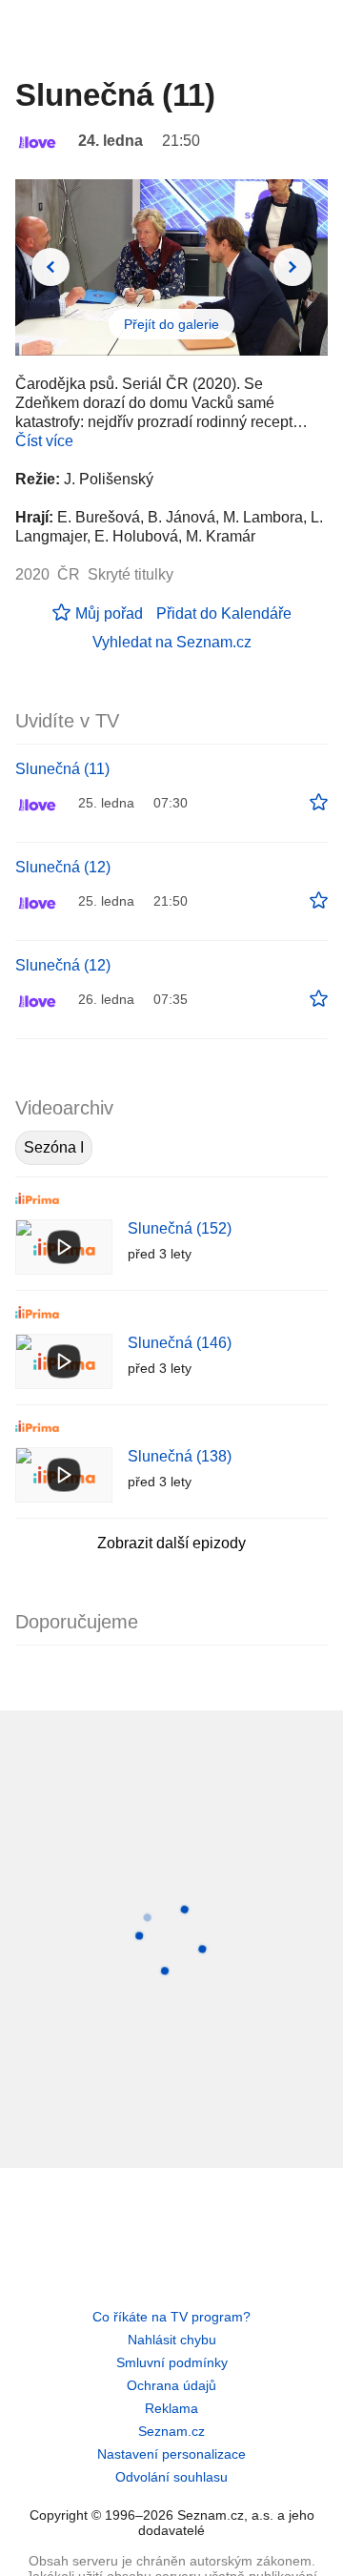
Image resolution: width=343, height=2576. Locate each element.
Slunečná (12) (63, 867)
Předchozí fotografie (50, 267)
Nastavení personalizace (171, 2454)
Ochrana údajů (171, 2385)
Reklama (171, 2408)
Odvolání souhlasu (171, 2477)
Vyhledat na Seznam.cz (172, 642)
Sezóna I (54, 1147)
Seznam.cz (171, 2431)
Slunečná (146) (180, 1343)
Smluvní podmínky (172, 2362)
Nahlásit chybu (172, 2340)
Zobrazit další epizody (171, 1543)
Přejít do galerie (171, 324)
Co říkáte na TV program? (171, 2317)
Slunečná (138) (180, 1456)
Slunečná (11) (62, 769)
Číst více (44, 441)
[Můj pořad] (319, 803)
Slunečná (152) (180, 1228)
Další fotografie (293, 267)
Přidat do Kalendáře (224, 613)
